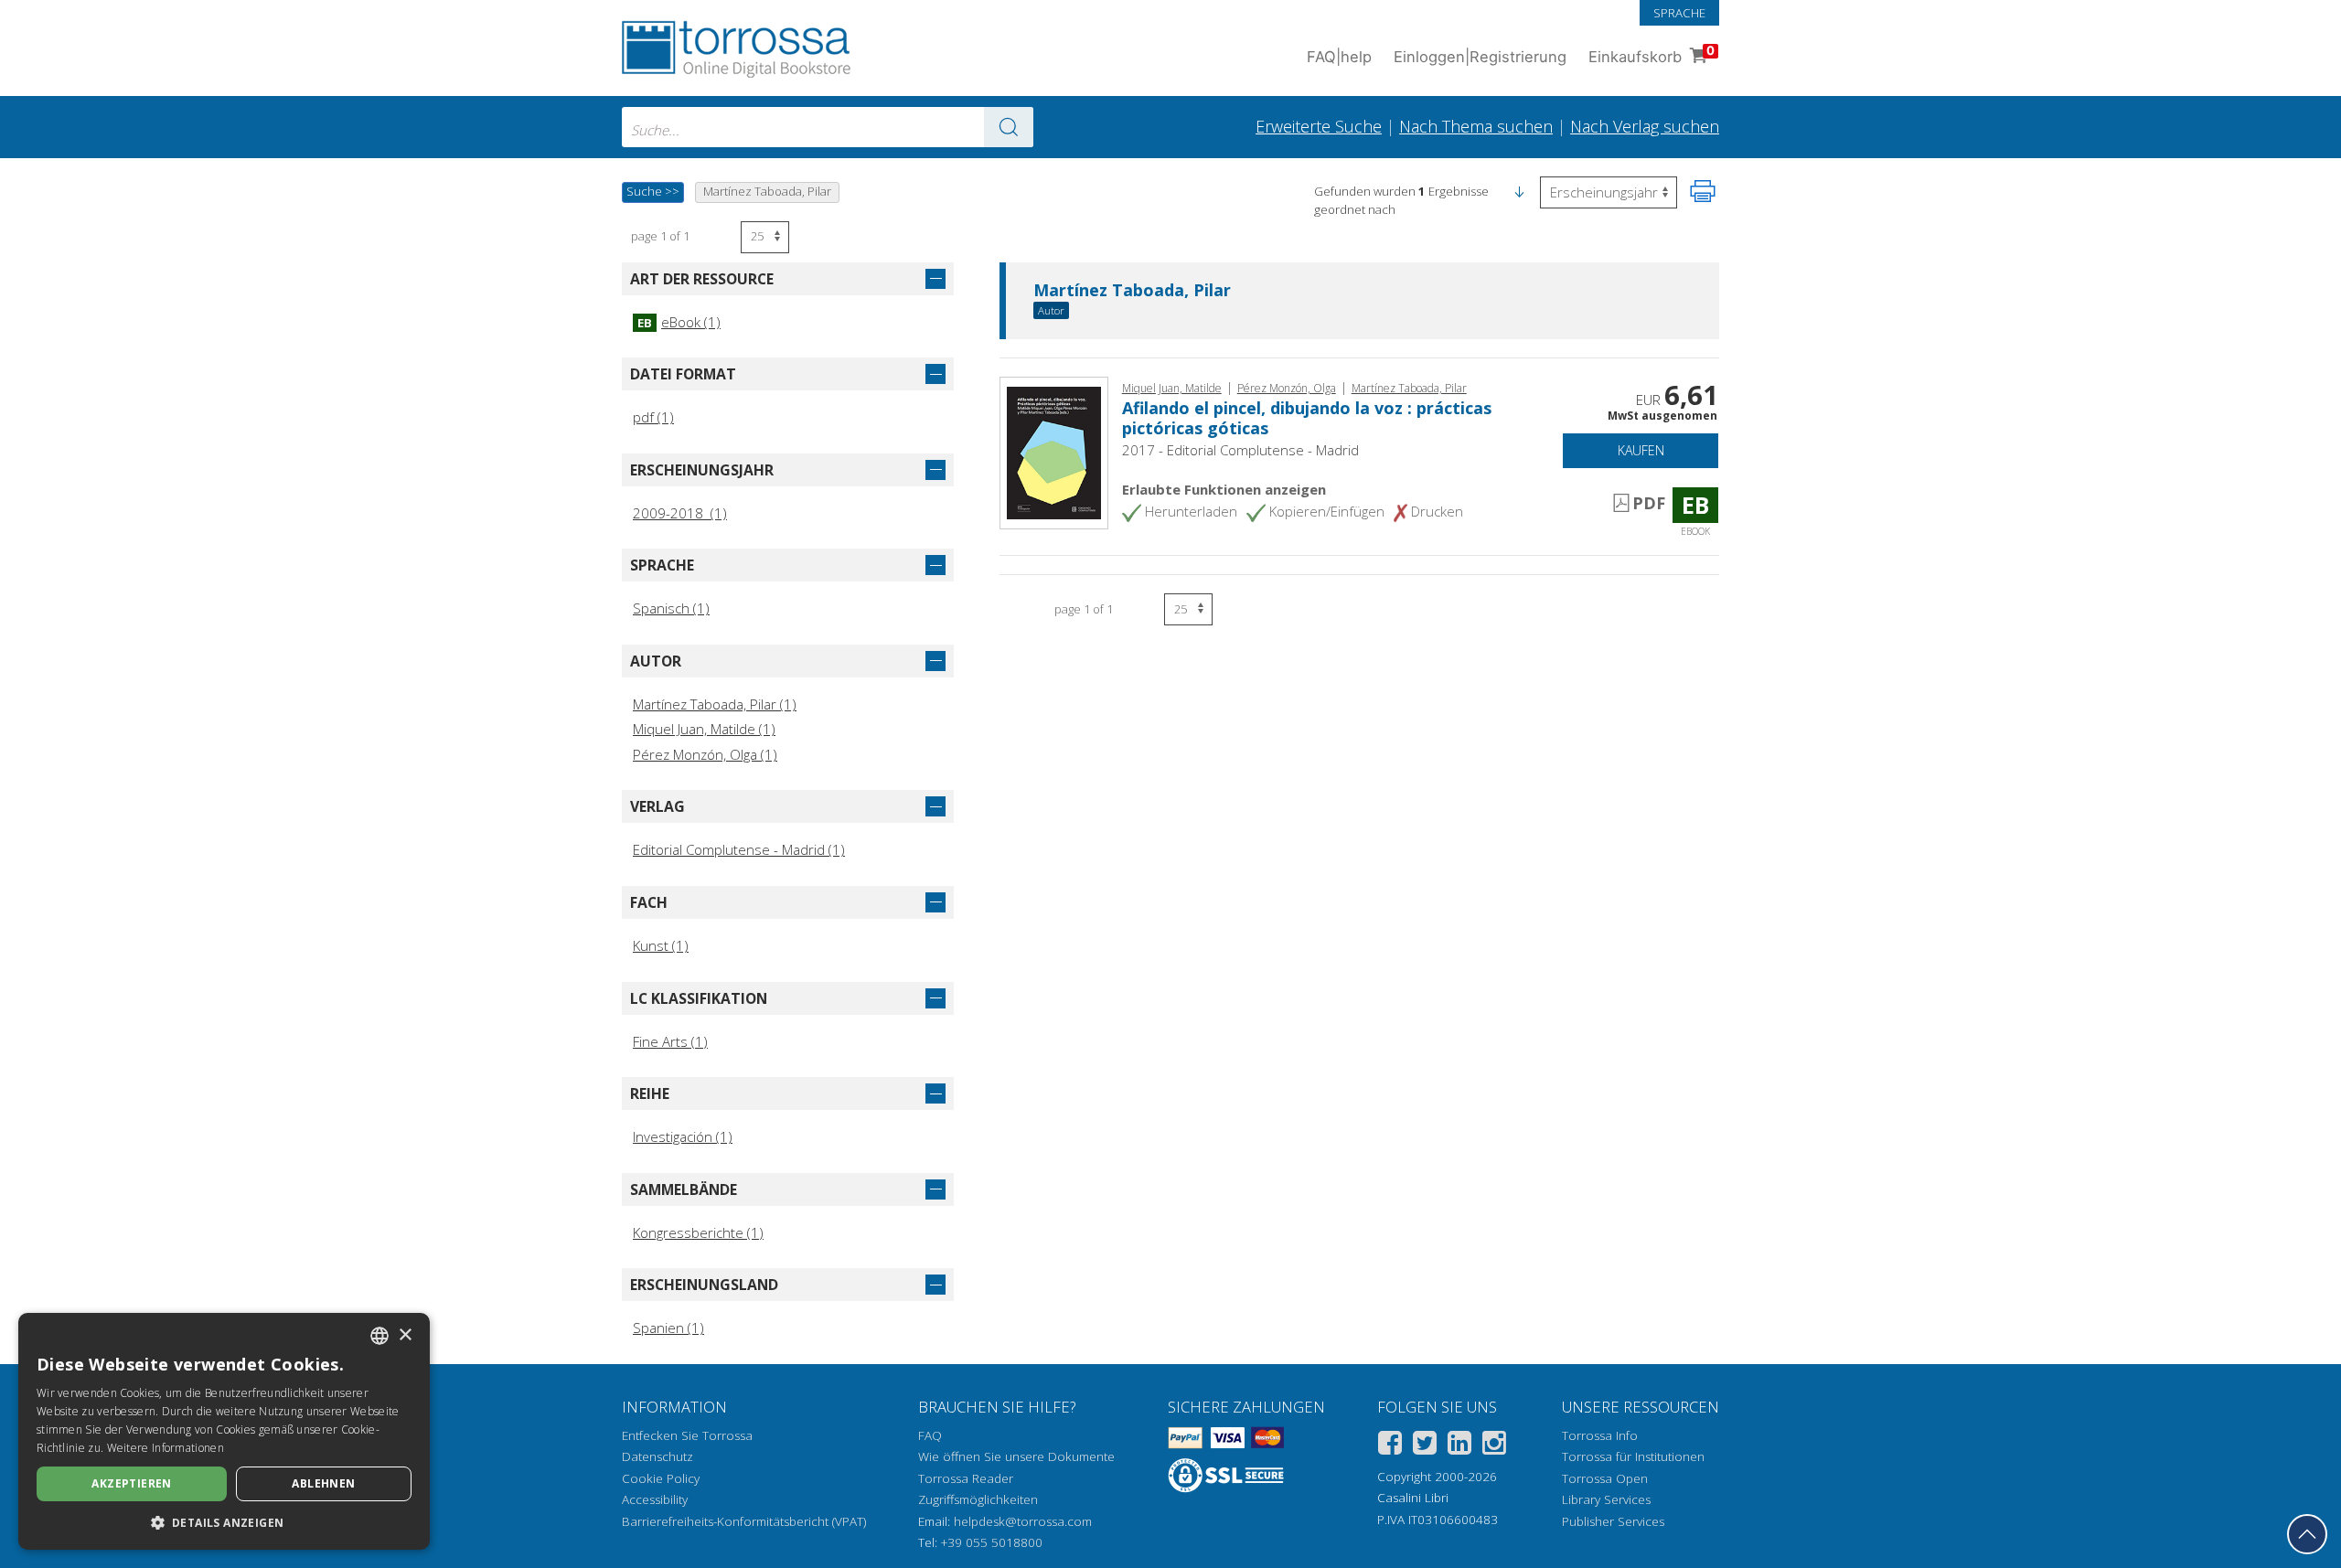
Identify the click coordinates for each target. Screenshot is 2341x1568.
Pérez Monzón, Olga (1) (705, 754)
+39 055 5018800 (992, 1542)
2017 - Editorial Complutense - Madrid (1240, 450)
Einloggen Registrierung (1480, 57)
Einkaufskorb (1652, 54)
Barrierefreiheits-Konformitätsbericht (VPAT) (744, 1521)
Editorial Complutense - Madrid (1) (739, 849)
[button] (1519, 191)
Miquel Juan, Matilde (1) (704, 729)
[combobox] (828, 127)
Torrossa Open (1605, 1478)
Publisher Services (1613, 1521)
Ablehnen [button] (323, 1483)
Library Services (1606, 1499)
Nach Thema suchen (1476, 126)
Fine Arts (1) (670, 1041)
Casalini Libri (1413, 1498)
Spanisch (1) (671, 608)
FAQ (930, 1435)
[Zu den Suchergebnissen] (1009, 127)
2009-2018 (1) (680, 513)
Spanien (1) (668, 1328)
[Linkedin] (1459, 1446)
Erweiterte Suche (1319, 126)
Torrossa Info (1600, 1435)
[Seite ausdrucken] (1703, 191)
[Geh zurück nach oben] (2307, 1534)
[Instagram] (1494, 1446)
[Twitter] (1425, 1446)
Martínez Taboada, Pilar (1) (715, 704)
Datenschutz (657, 1456)
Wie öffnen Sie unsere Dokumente (1016, 1456)
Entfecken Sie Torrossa (687, 1435)
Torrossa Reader (966, 1478)
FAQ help (1339, 57)
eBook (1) (679, 322)
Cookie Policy (661, 1478)
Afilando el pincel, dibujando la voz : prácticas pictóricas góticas (1307, 418)
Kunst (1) (661, 945)
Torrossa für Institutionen (1633, 1456)
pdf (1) (653, 417)
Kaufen (1641, 450)
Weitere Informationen (166, 1448)
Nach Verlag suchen (1645, 126)
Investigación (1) (683, 1136)
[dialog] (224, 1431)
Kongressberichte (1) (698, 1232)
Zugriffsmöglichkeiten (978, 1499)
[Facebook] (1390, 1446)
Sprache (1679, 13)
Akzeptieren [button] (131, 1483)
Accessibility (655, 1499)
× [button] (405, 1335)
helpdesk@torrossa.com (1023, 1521)
